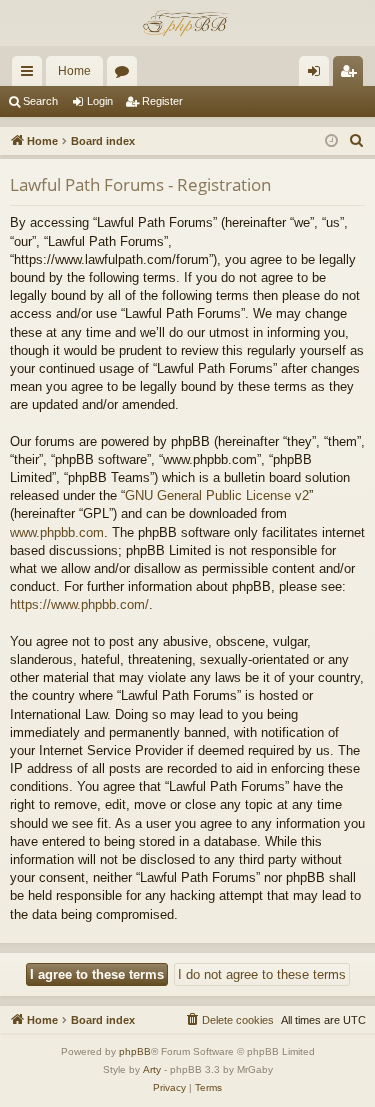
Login (100, 101)
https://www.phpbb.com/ (79, 604)
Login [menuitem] (318, 75)
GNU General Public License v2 (217, 495)
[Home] (187, 23)
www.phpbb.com (57, 532)
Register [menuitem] (352, 75)
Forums (126, 75)
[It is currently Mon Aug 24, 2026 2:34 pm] (331, 141)
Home (74, 71)
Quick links (31, 75)
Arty (152, 1069)
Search (40, 101)
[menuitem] (357, 141)
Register (162, 101)
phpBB (135, 1051)
